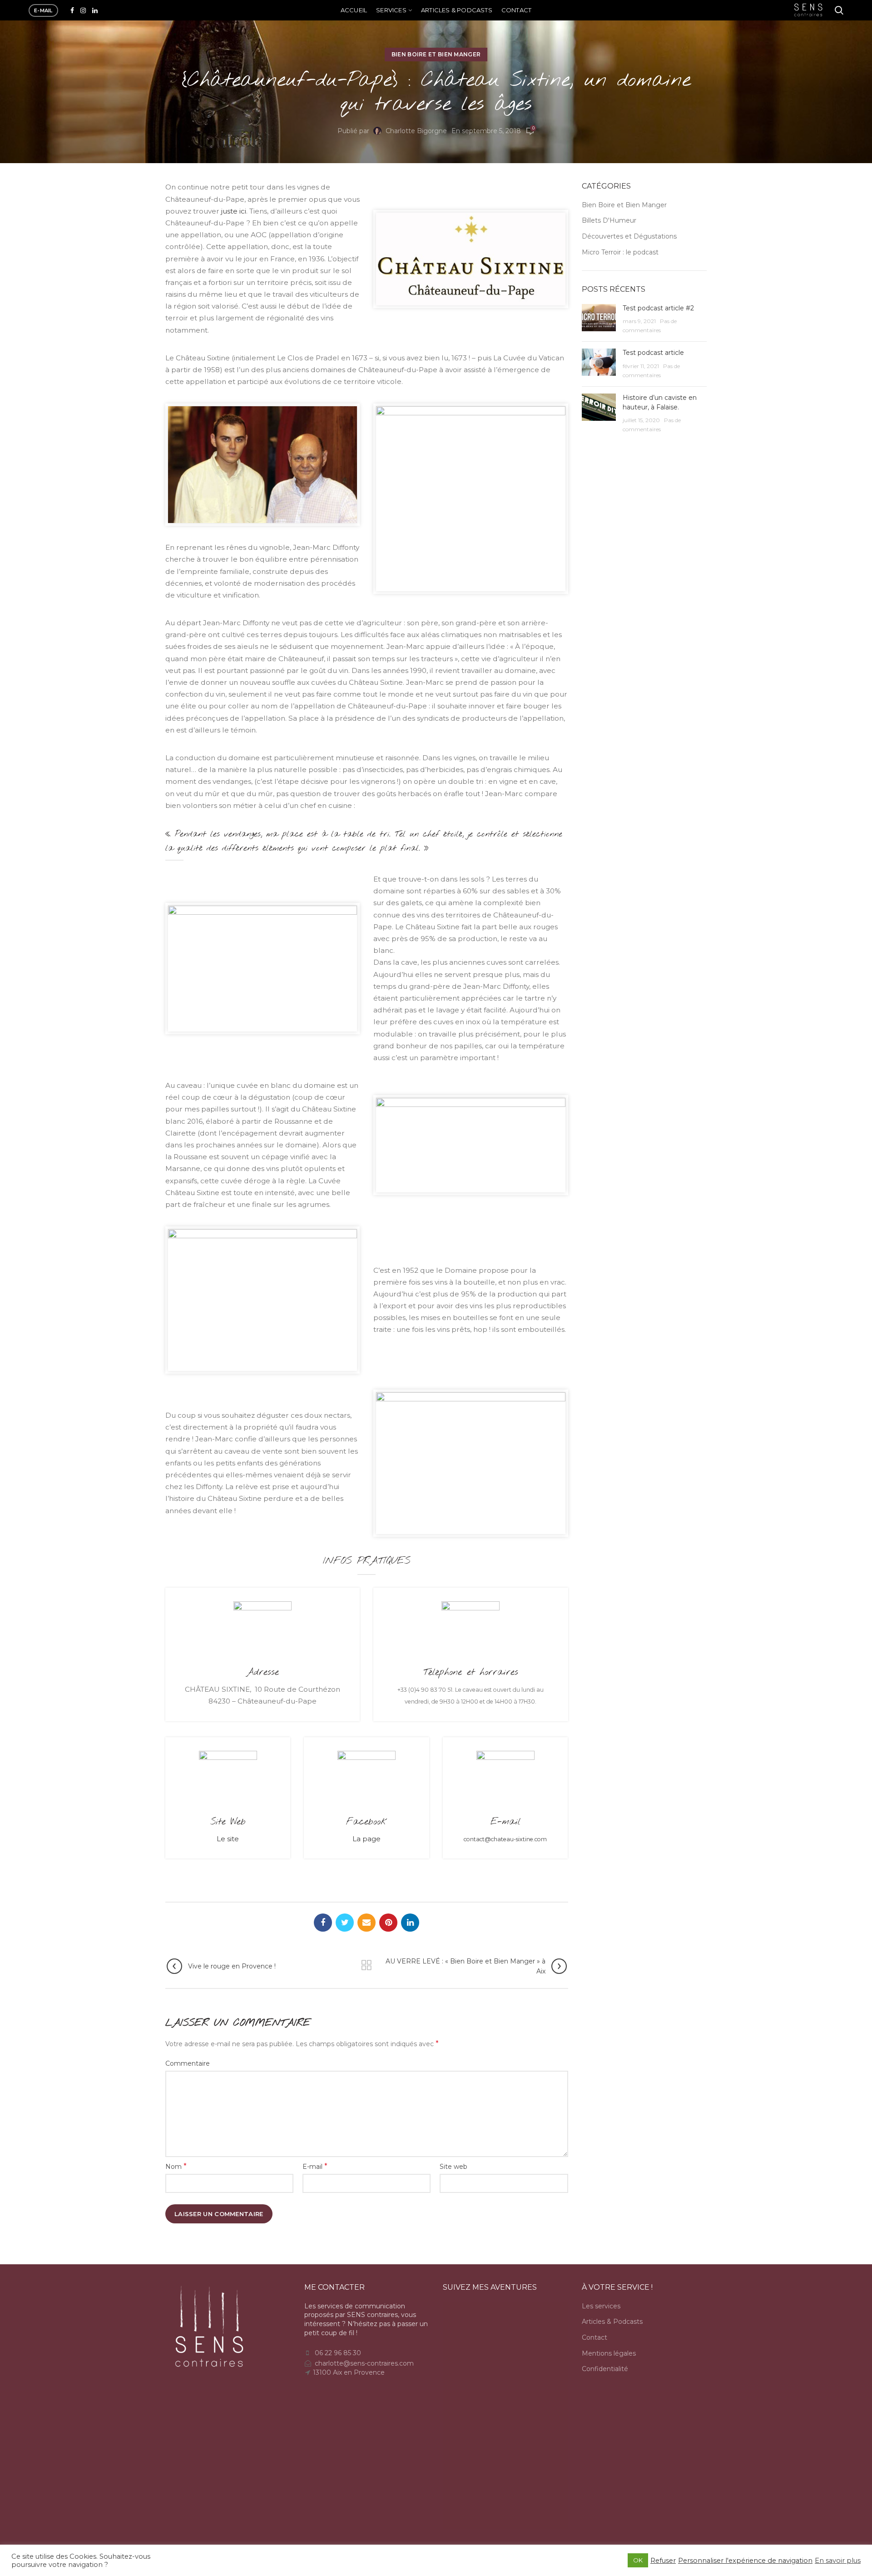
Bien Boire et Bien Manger (436, 54)
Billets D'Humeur (609, 220)
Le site (228, 1839)
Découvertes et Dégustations (629, 236)
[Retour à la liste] (367, 1965)
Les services (601, 2306)
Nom (176, 2166)
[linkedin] (95, 10)
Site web (453, 2167)
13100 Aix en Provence (349, 2372)
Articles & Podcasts (612, 2322)
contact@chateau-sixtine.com (505, 1839)
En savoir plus (838, 2561)
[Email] (367, 1923)
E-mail (315, 2166)
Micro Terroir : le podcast (620, 252)
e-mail (43, 10)
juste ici (234, 211)
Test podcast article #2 (658, 308)
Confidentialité (605, 2369)
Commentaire (188, 2063)
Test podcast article (653, 353)
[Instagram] (83, 10)
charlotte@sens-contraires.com (364, 2363)
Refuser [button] (663, 2561)
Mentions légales (609, 2353)
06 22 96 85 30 (338, 2353)
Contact (595, 2337)
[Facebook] (72, 10)
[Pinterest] (388, 1923)
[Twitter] (345, 1923)
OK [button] (638, 2560)
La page (367, 1839)
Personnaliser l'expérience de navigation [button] (745, 2561)
